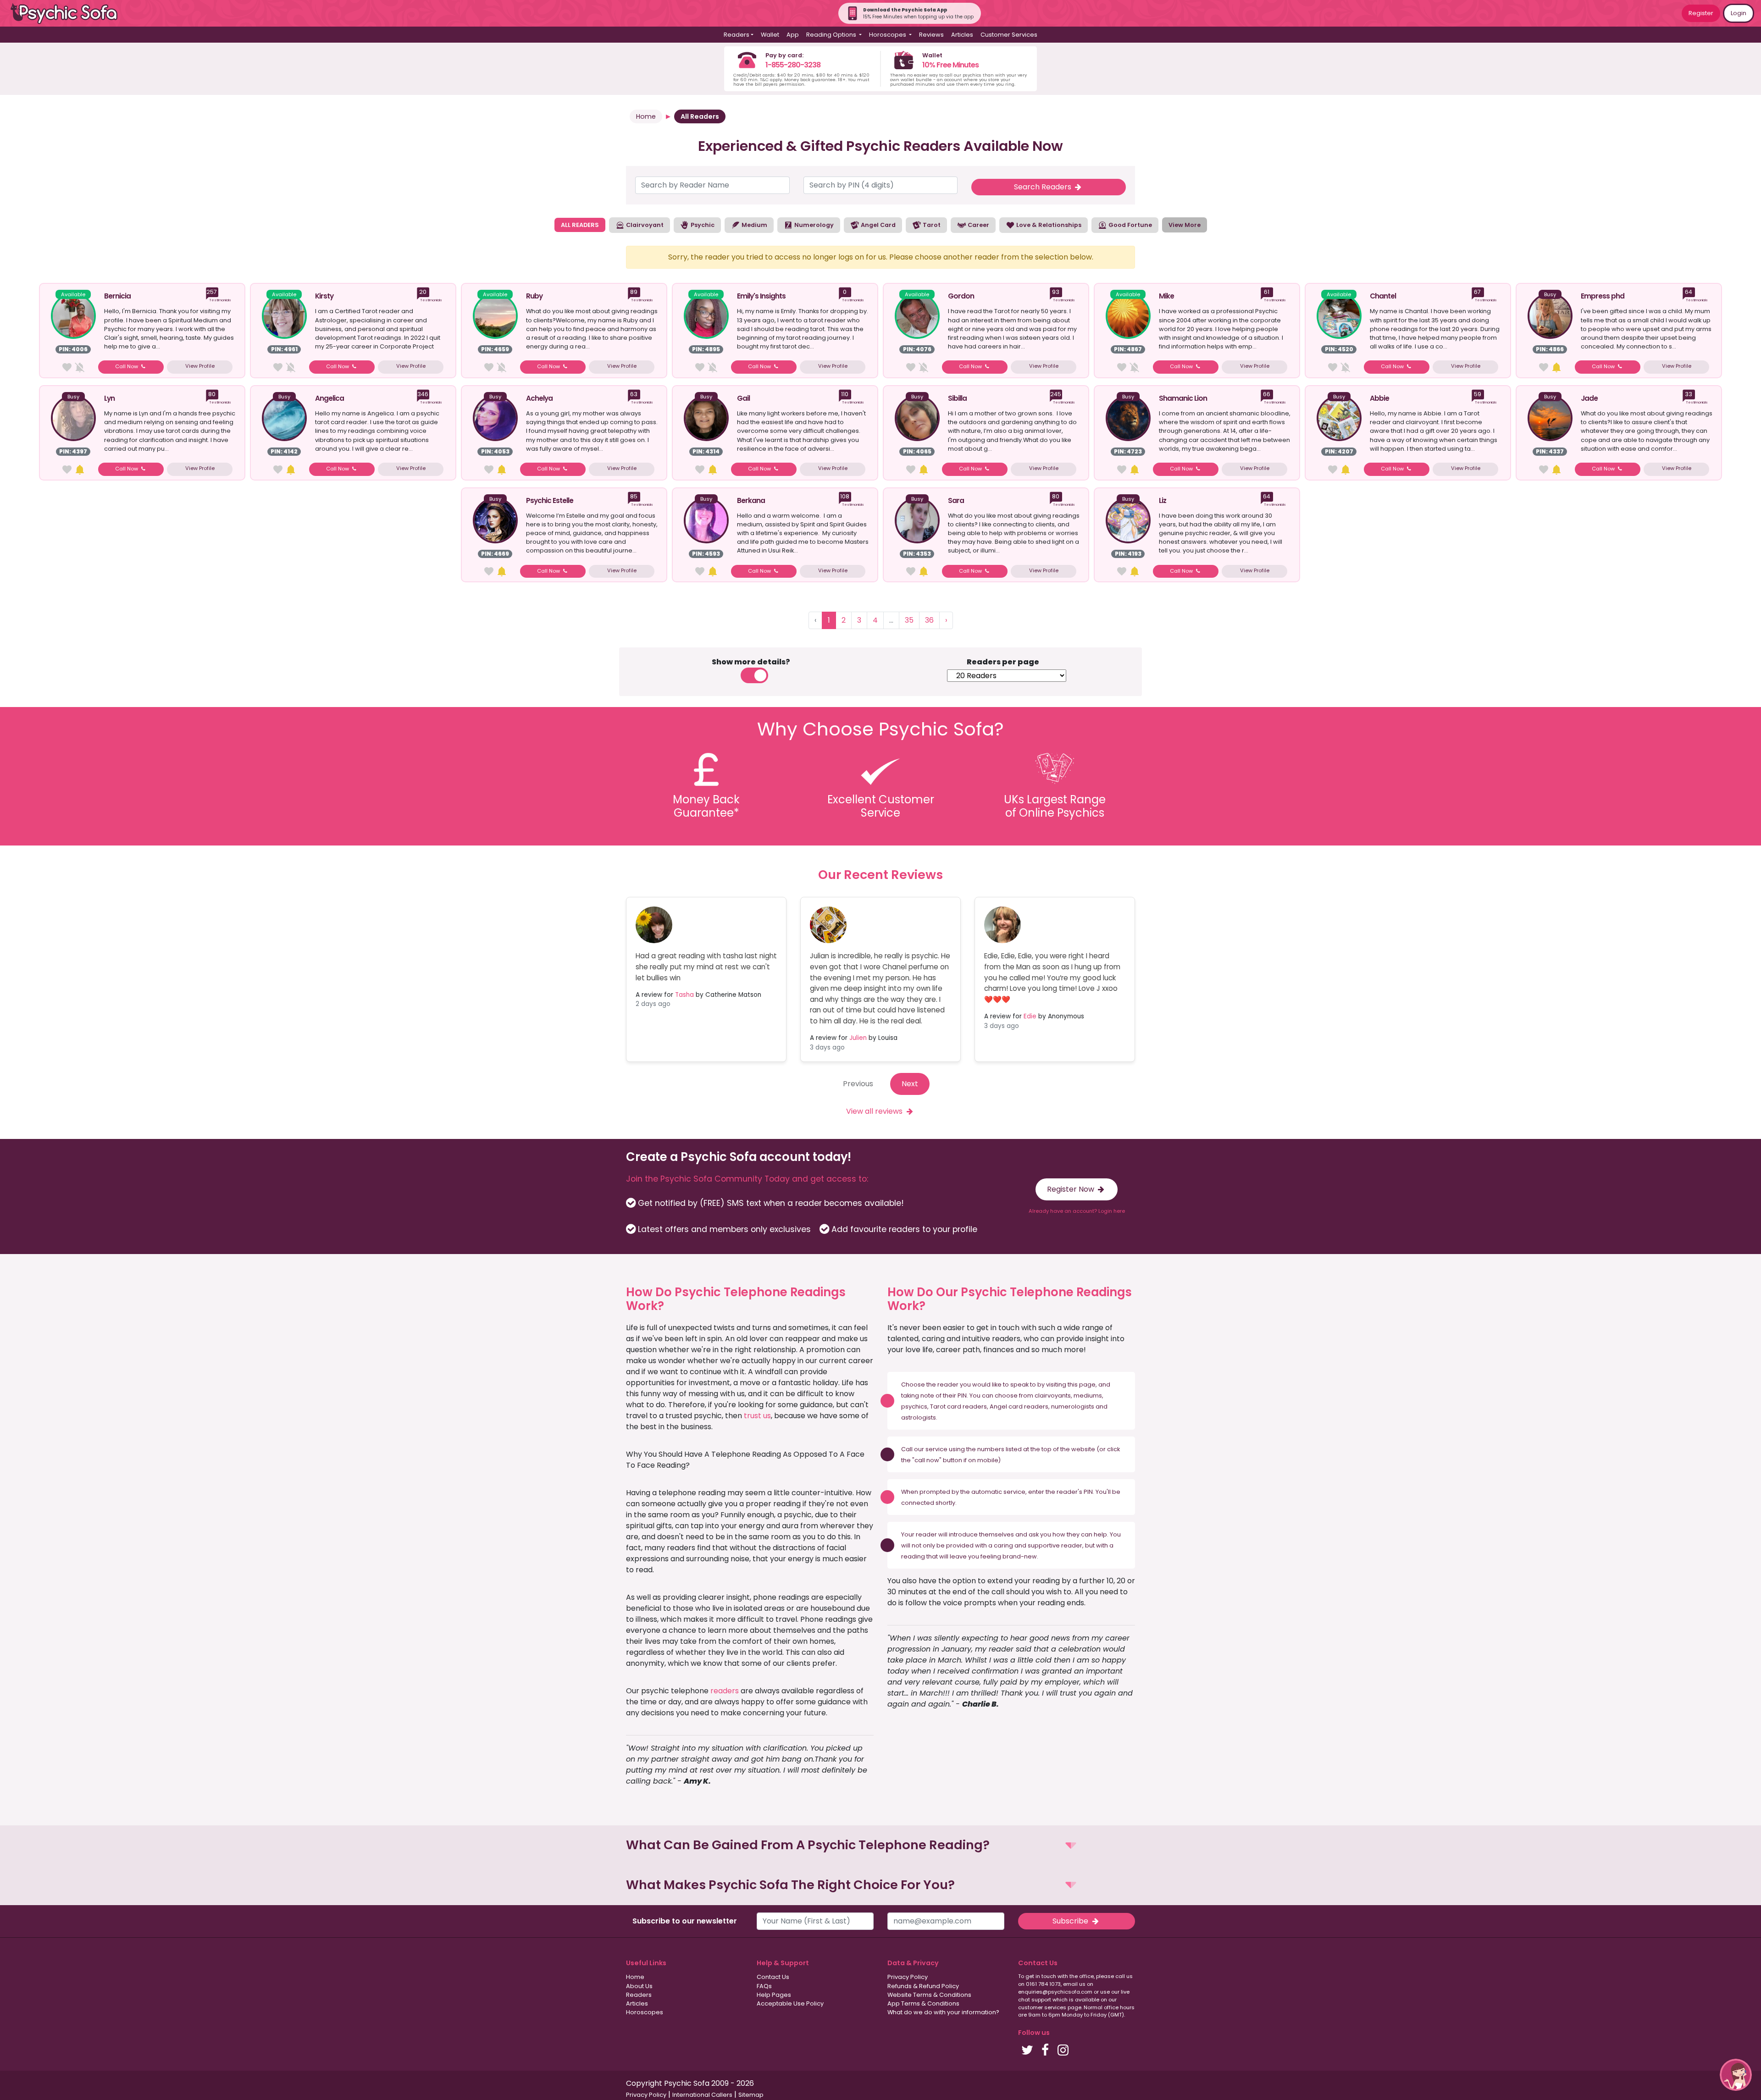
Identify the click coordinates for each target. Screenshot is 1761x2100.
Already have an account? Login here (1077, 1211)
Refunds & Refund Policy (923, 1986)
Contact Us (773, 1977)
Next (910, 1084)
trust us (757, 1416)
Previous (858, 1084)
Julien (858, 1038)
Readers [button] (737, 35)
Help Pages (774, 1995)
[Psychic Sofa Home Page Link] (69, 14)
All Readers (700, 116)
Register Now (1072, 1189)
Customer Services (1009, 35)
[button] (880, 1845)
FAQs (764, 1986)
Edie (1030, 1016)
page (1087, 1384)
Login (1739, 13)
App (793, 35)
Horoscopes (645, 2012)
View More (1185, 225)
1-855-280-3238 (793, 65)
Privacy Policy (908, 1977)
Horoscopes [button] (888, 35)
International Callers (702, 2095)
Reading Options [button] (832, 35)
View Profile (200, 366)
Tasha (684, 995)
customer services (1042, 2007)
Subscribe (1071, 1921)
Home (646, 116)
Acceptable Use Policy (790, 2003)
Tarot (931, 225)
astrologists (919, 1417)
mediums (1088, 1395)
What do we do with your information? (943, 2012)
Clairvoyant (644, 225)
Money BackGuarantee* (706, 806)
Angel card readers (1019, 1406)
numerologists (1073, 1406)
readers (725, 1691)
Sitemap (751, 2095)
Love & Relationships (1048, 225)
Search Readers (1044, 187)
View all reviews (875, 1111)
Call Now (127, 366)
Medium (754, 225)
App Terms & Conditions (923, 2003)
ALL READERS (580, 225)
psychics (914, 1406)
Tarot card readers (958, 1406)
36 (929, 620)
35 (909, 620)
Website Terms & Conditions (929, 1995)
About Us (639, 1986)
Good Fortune (1130, 225)
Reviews (931, 35)
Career (978, 225)
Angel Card (878, 225)
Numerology (813, 225)
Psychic (702, 225)
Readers (639, 1995)
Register (1701, 13)
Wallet (770, 35)
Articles (962, 35)
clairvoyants (1053, 1395)
